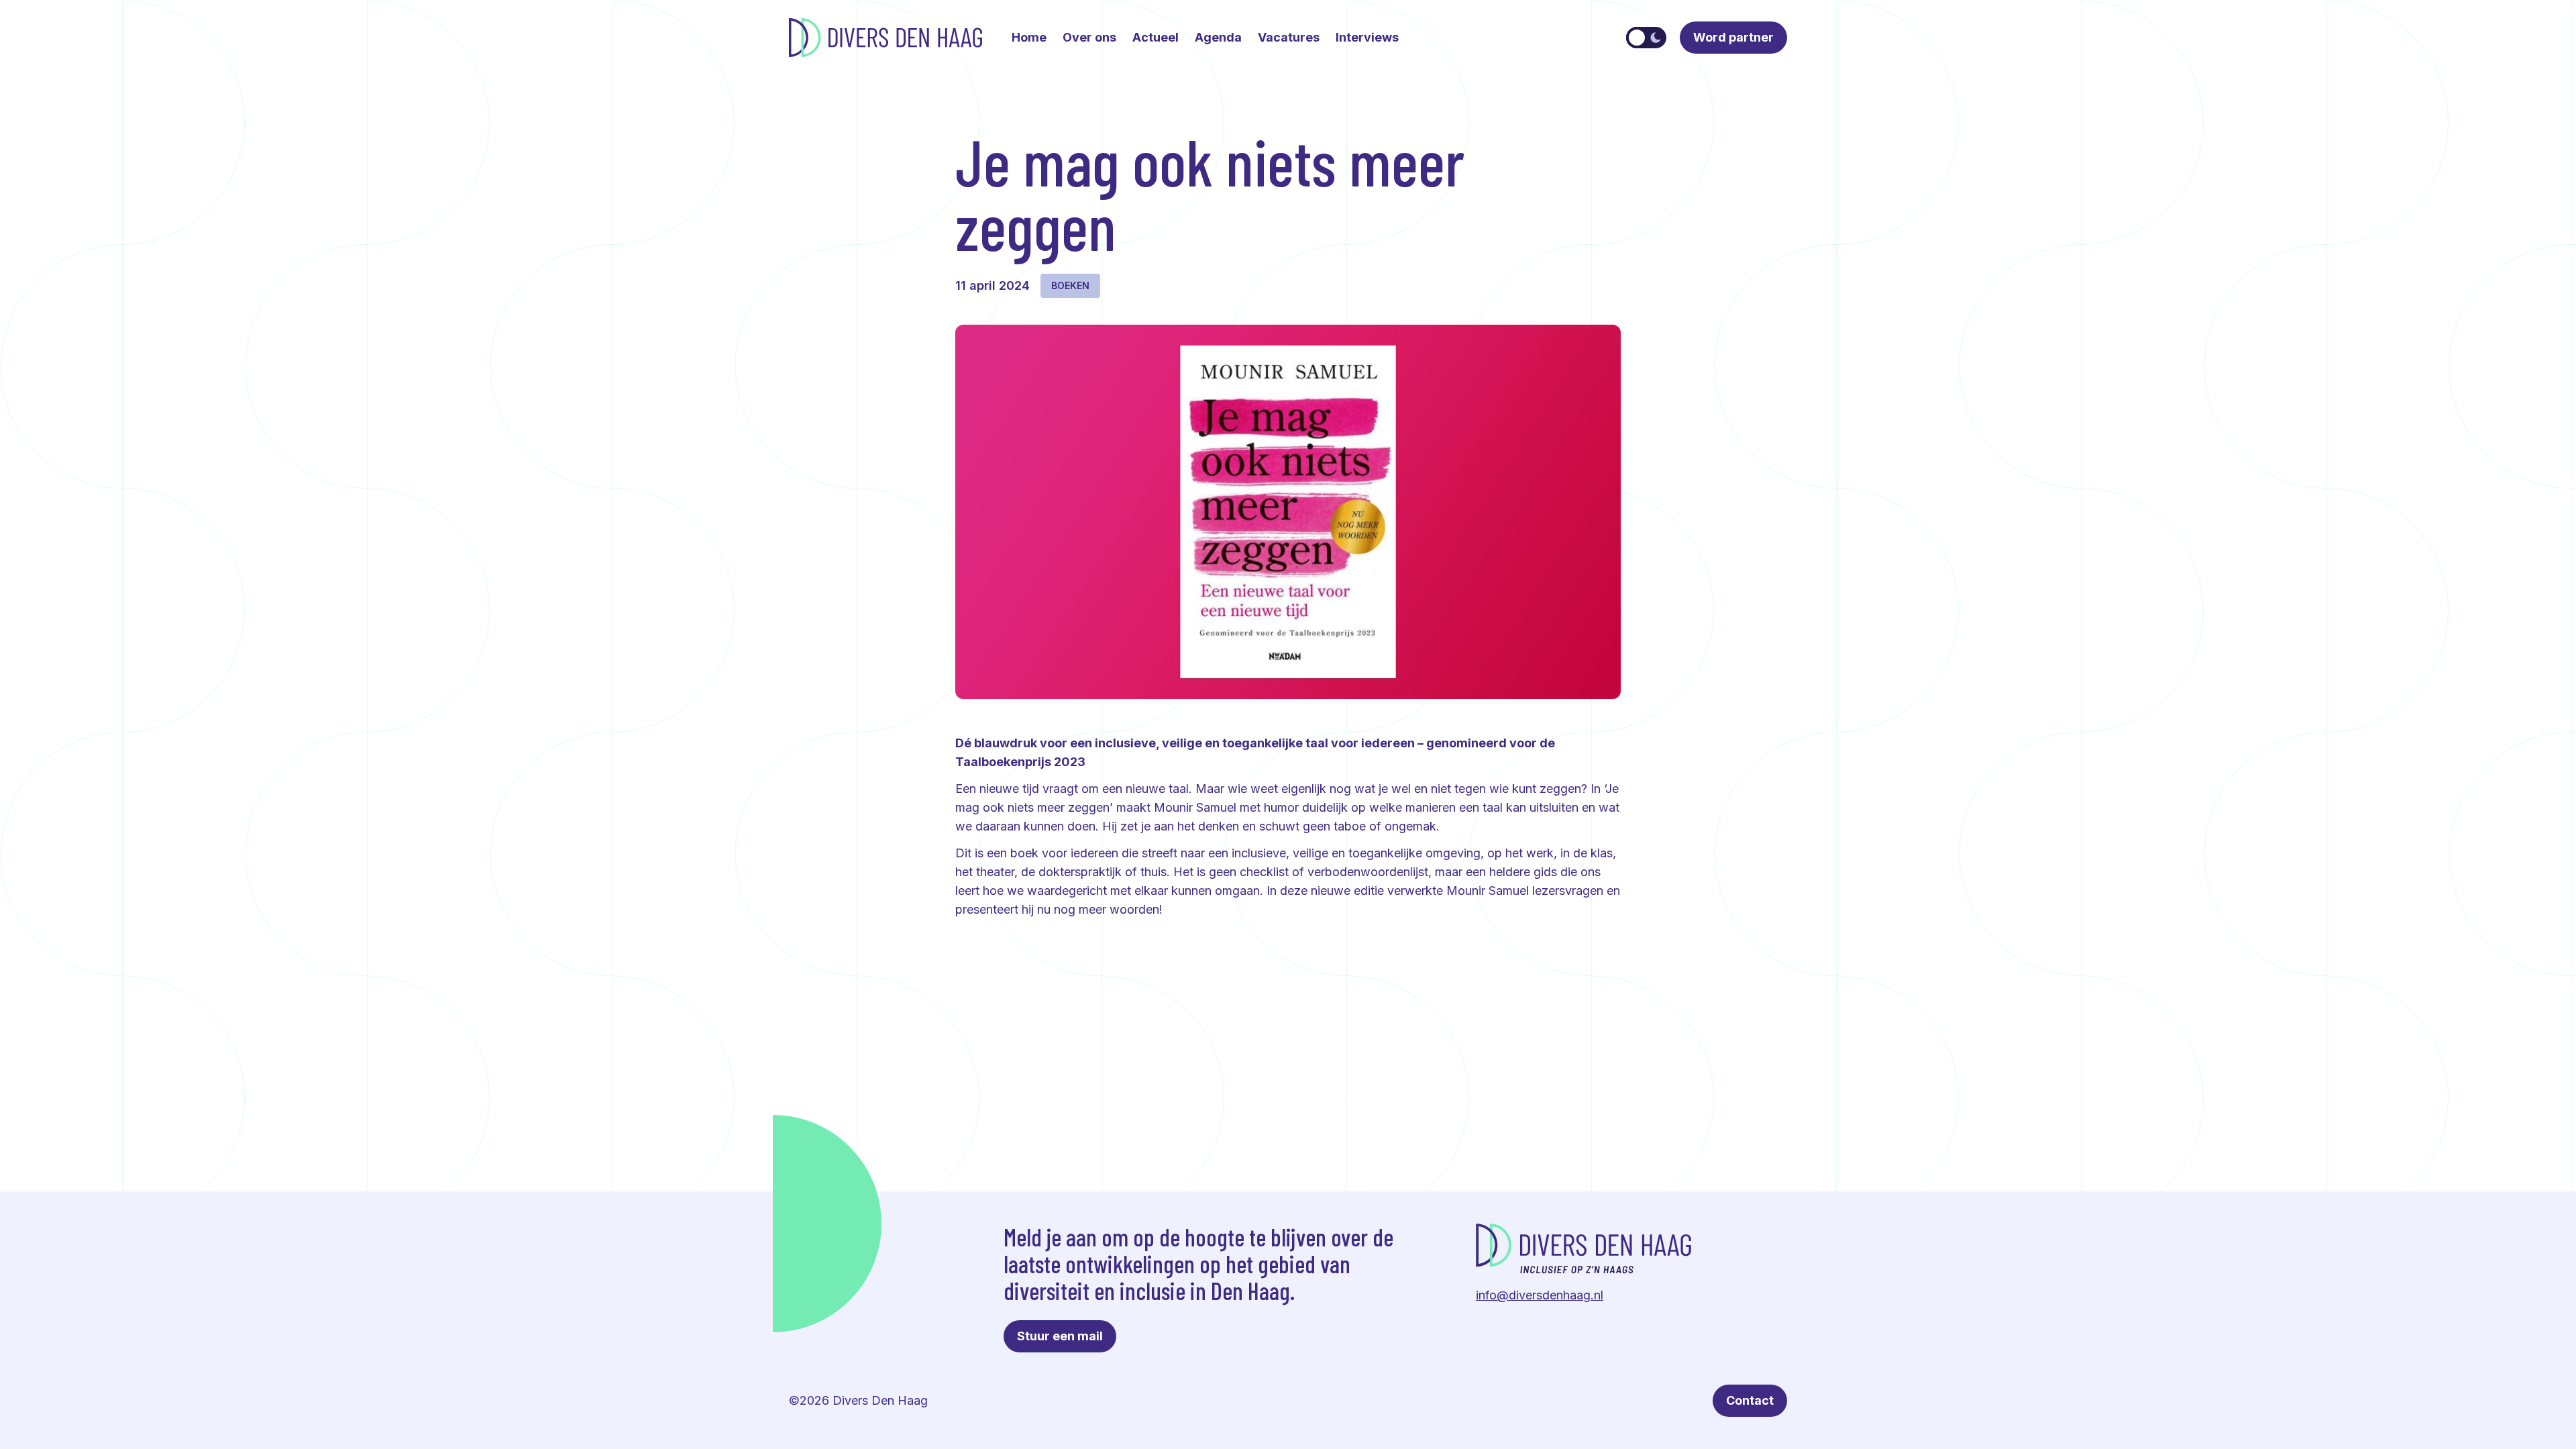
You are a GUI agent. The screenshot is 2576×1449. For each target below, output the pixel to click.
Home (1029, 37)
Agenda (1218, 37)
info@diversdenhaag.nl (1540, 1295)
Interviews (1367, 37)
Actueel (1156, 37)
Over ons (1089, 37)
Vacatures (1289, 37)
